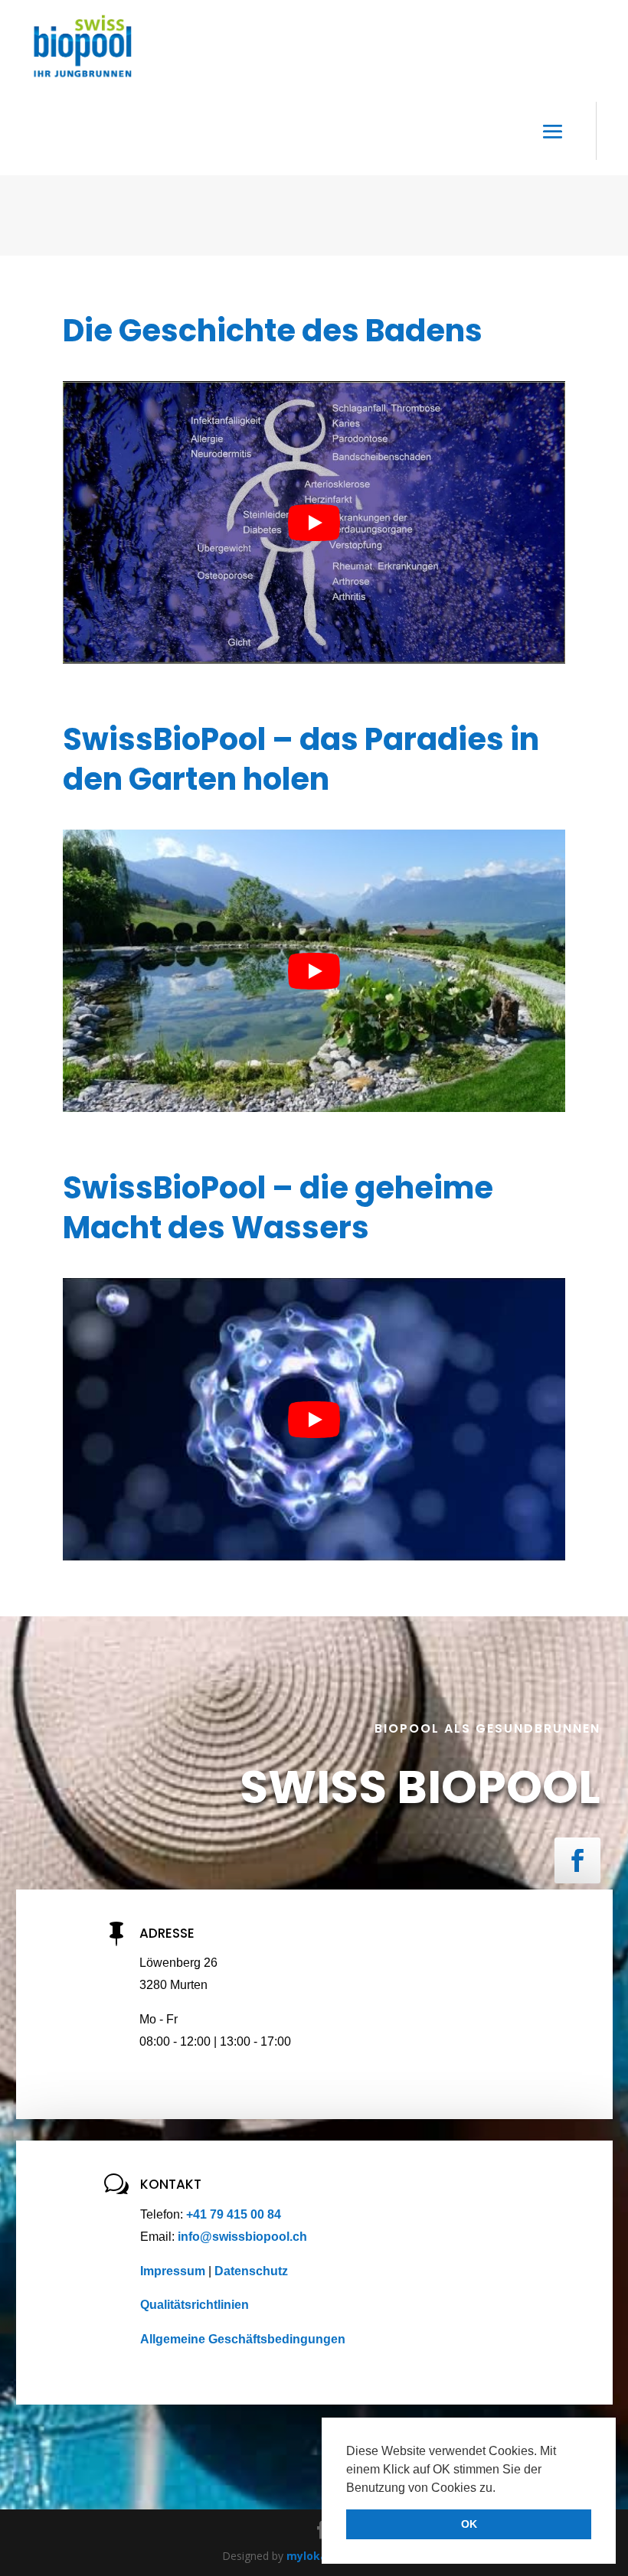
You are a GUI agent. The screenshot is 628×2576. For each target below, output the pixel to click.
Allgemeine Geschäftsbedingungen (243, 2339)
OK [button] (469, 2524)
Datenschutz (251, 2271)
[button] (501, 2489)
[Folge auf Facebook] (577, 1860)
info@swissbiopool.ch (242, 2237)
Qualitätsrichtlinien (195, 2305)
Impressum (174, 2271)
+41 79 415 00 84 (234, 2214)
